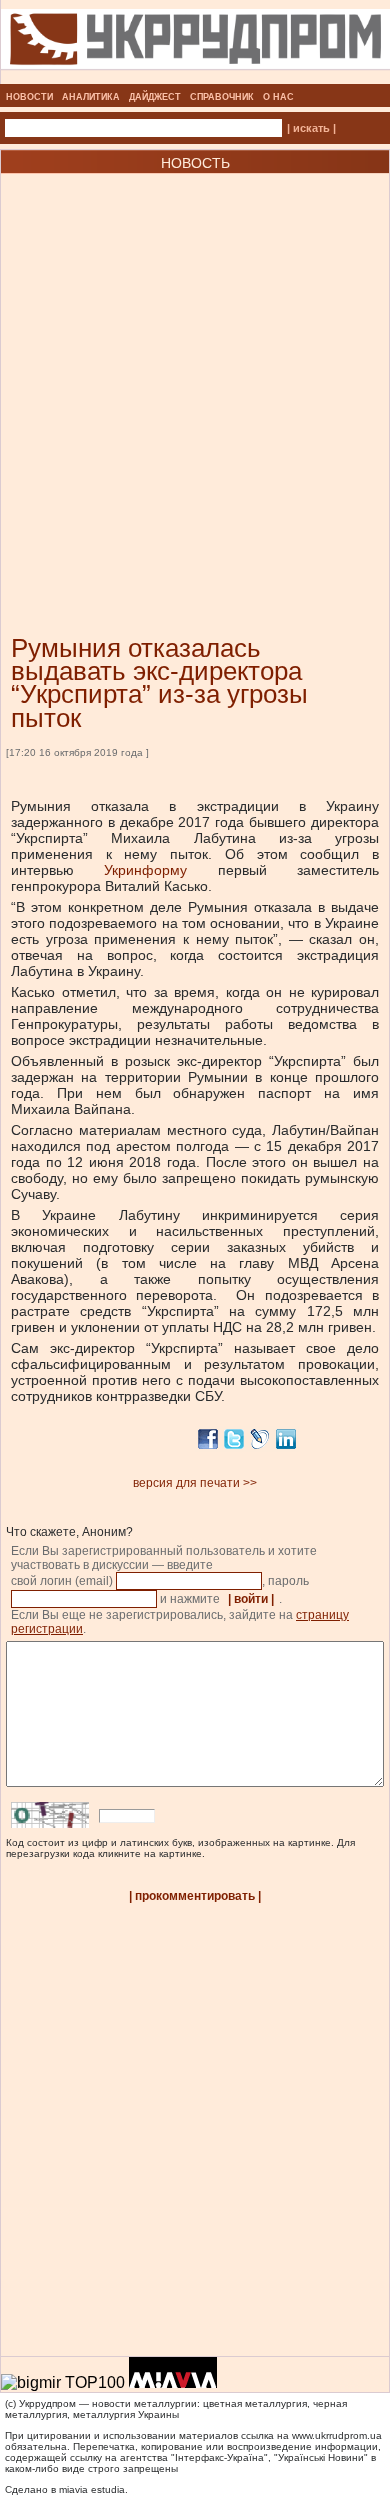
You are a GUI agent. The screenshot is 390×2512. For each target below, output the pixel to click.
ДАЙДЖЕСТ (155, 97)
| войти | (251, 1599)
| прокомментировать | (195, 1896)
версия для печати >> (195, 1483)
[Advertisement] (195, 374)
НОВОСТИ (29, 97)
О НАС (278, 97)
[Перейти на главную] (195, 78)
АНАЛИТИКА (91, 97)
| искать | (311, 128)
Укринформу (145, 870)
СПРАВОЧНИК (222, 97)
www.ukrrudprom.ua (337, 2435)
